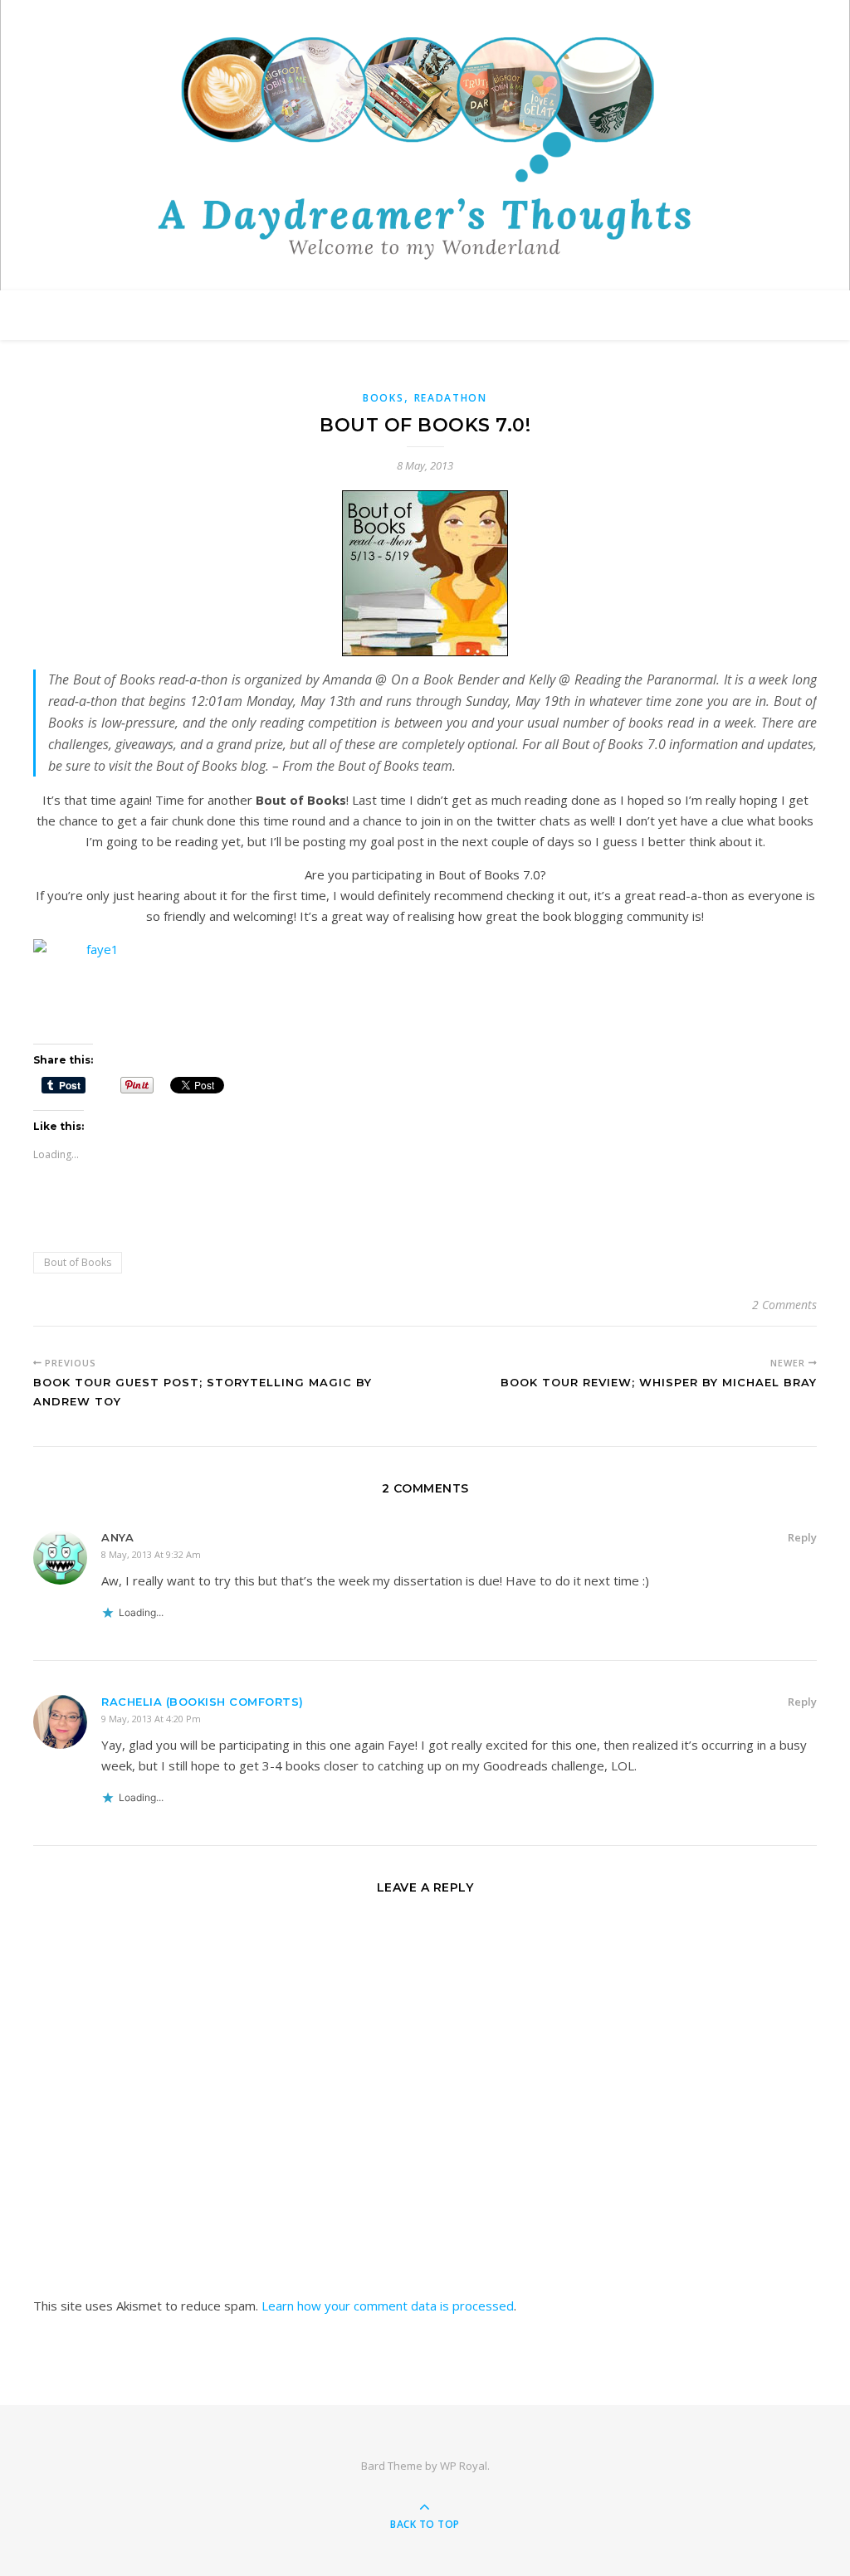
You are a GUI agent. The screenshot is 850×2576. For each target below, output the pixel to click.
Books (383, 398)
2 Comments (784, 1305)
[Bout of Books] (425, 573)
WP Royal (464, 2466)
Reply (802, 1537)
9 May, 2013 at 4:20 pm (151, 1719)
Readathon (451, 398)
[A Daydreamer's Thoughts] (425, 148)
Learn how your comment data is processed (388, 2306)
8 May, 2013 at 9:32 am (151, 1554)
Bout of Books (78, 1262)
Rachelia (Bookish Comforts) (203, 1702)
